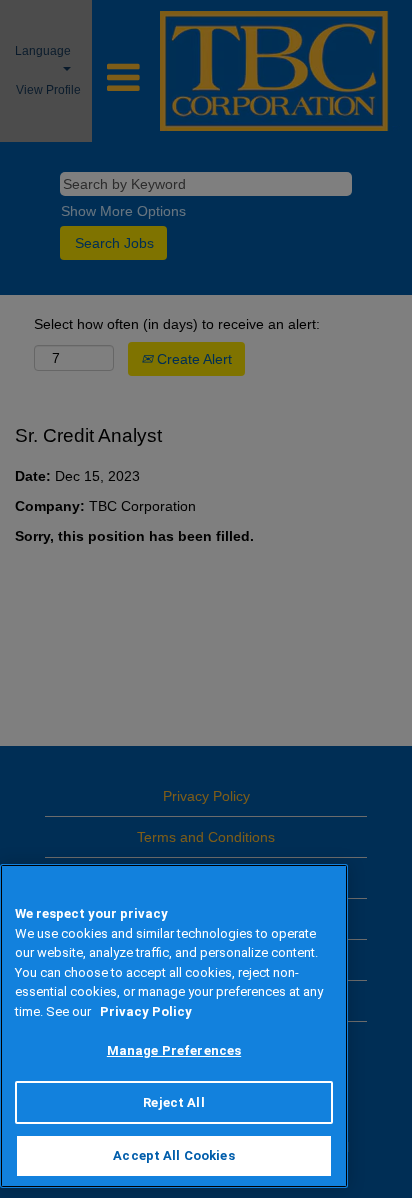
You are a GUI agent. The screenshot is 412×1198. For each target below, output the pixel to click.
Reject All (173, 1102)
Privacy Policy (146, 1011)
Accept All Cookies (173, 1155)
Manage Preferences (174, 1050)
